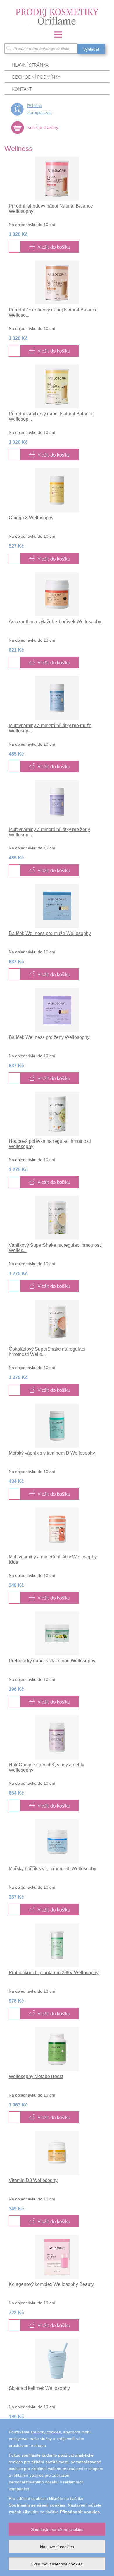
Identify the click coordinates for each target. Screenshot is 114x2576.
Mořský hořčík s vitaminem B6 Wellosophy (52, 1869)
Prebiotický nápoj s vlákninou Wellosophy (52, 1661)
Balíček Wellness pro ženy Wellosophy (49, 1037)
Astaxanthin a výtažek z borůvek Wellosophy (55, 622)
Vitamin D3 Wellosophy (33, 2180)
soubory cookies (46, 2432)
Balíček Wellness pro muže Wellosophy (50, 933)
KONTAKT (22, 89)
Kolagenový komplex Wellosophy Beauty (51, 2284)
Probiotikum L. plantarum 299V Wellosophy (54, 1973)
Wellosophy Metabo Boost (36, 2076)
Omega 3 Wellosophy (31, 518)
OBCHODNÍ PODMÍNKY (36, 77)
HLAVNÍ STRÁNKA (30, 65)
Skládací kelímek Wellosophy (39, 2388)
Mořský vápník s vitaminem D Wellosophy (52, 1453)
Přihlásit (34, 106)
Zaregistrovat (39, 112)
